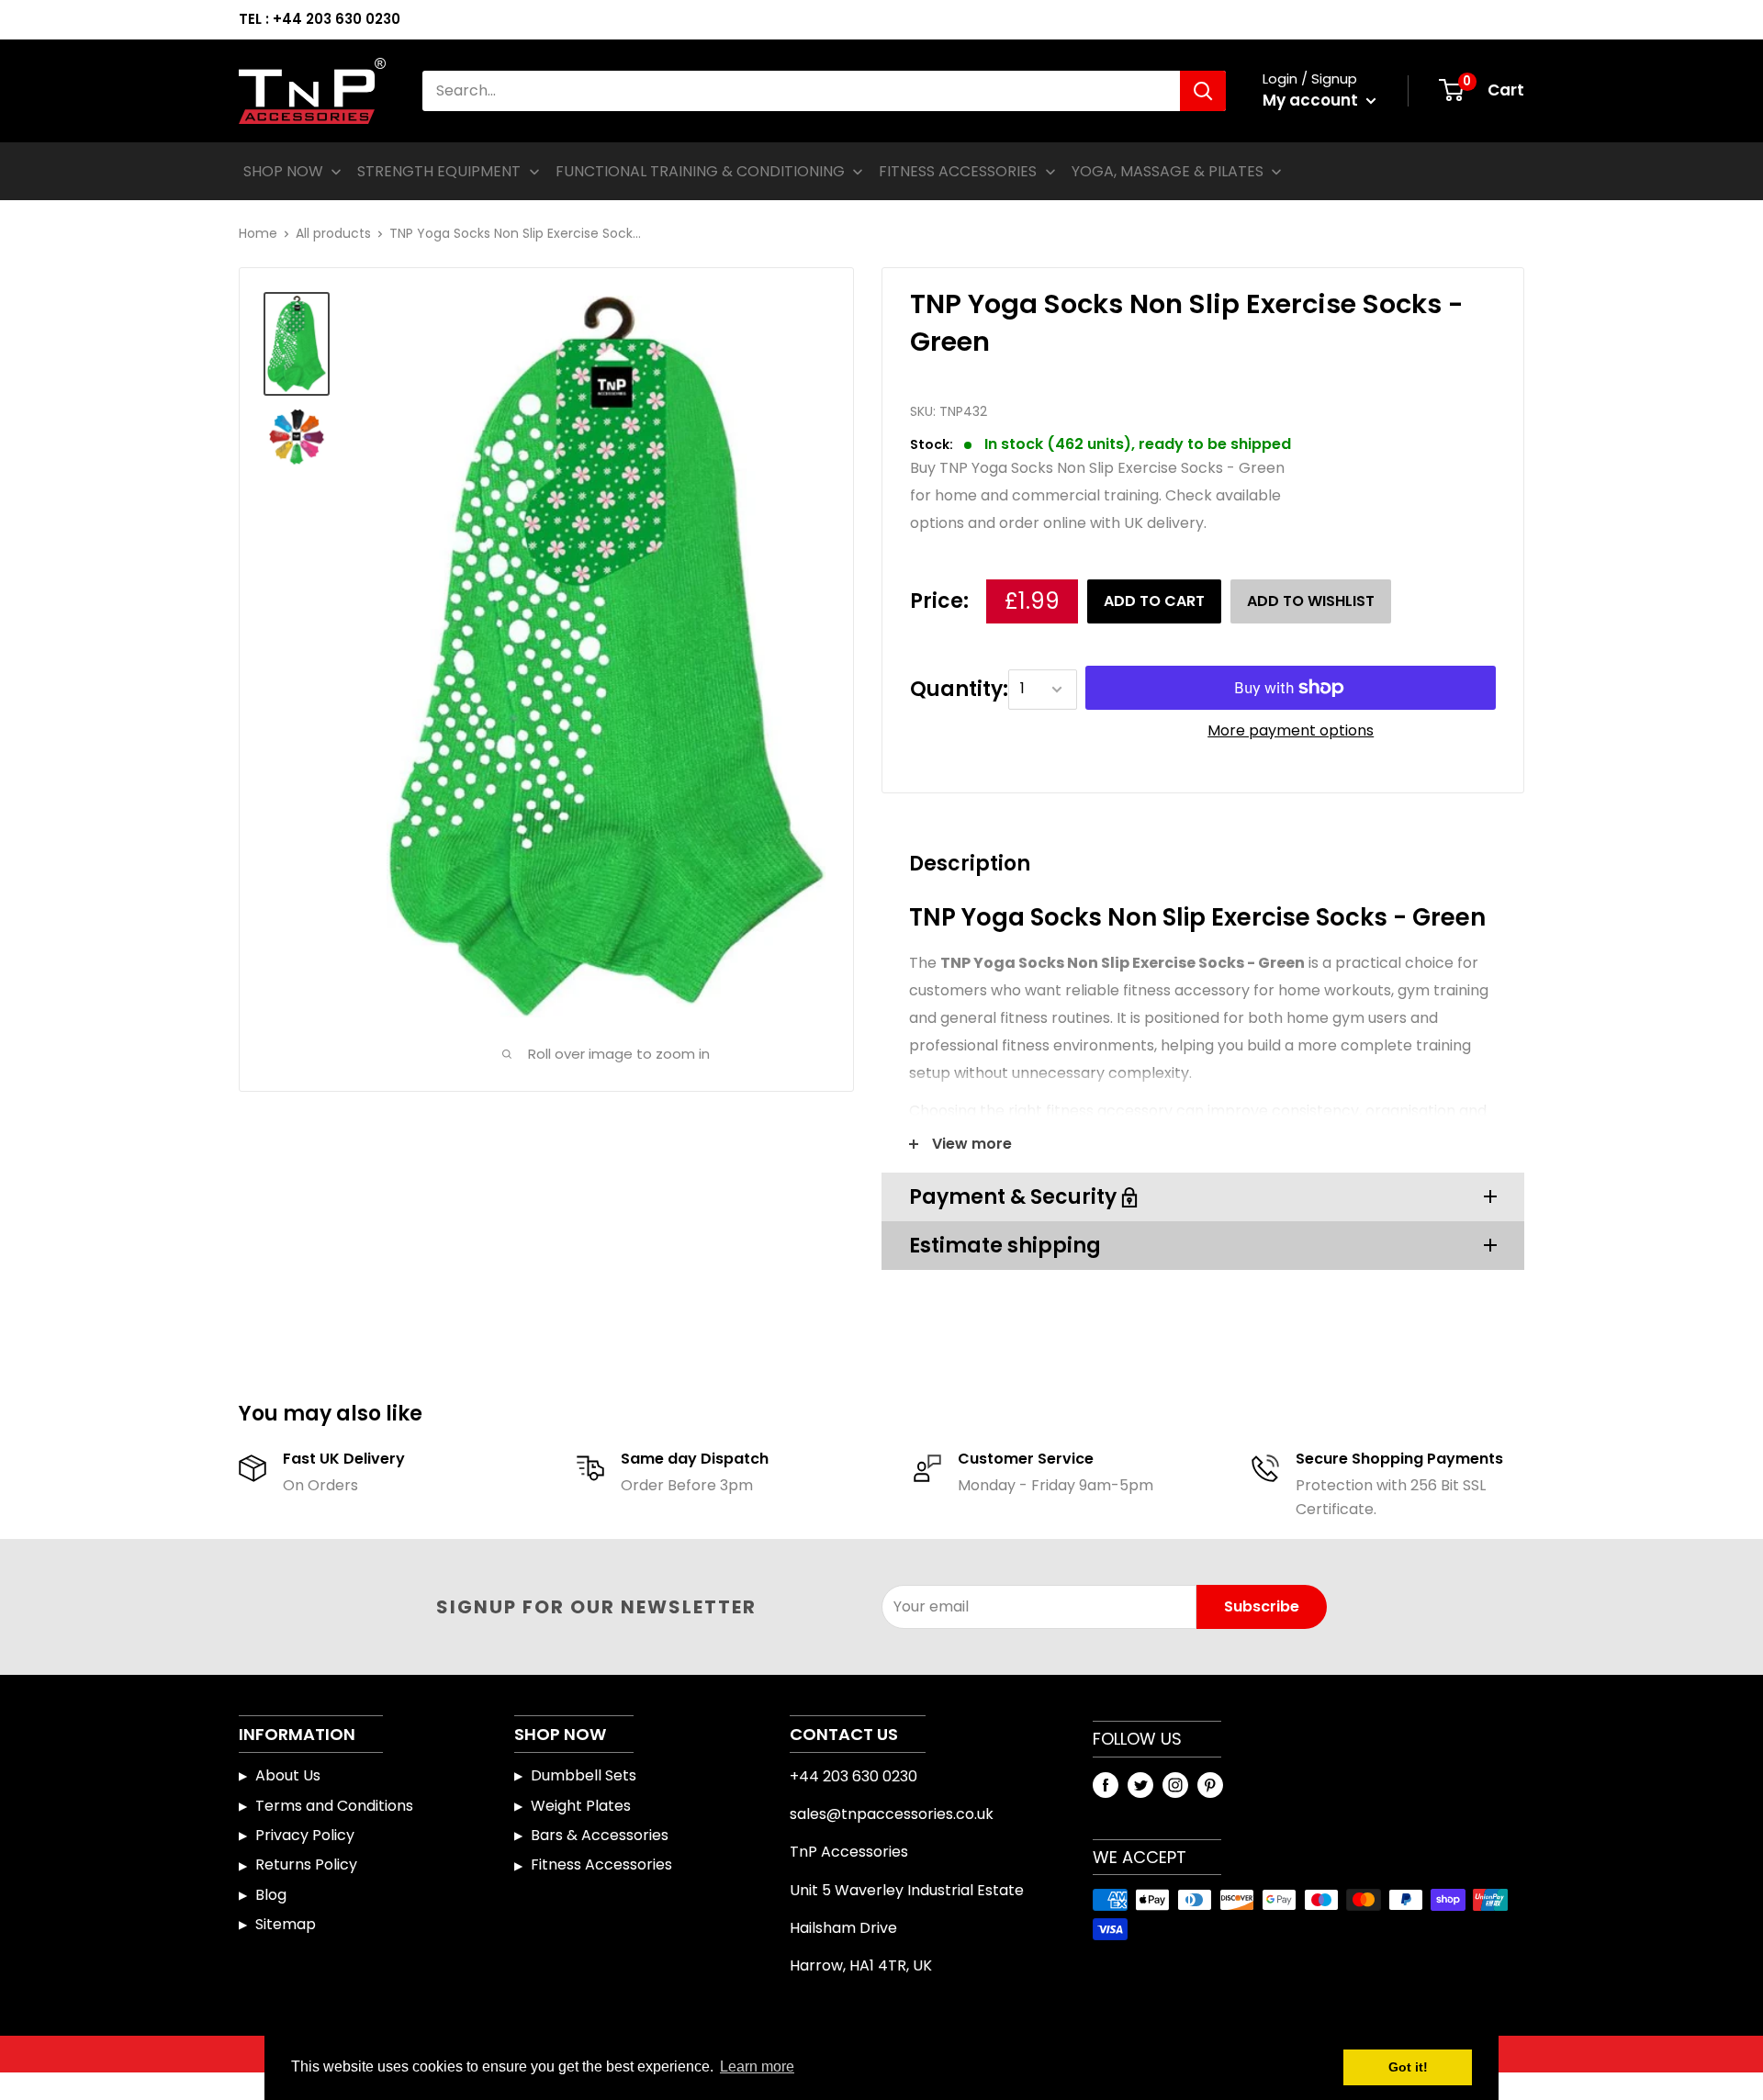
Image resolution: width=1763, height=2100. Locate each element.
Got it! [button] (1408, 2067)
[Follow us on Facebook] (1106, 1784)
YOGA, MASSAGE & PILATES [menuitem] (1168, 171)
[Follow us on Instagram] (1175, 1784)
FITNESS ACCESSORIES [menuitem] (958, 171)
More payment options (1291, 730)
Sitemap (286, 1924)
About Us (288, 1775)
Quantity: (959, 689)
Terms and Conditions (334, 1806)
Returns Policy (306, 1864)
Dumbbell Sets (584, 1775)
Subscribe (1262, 1606)
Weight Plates (581, 1806)
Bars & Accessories (600, 1835)
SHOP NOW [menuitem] (283, 171)
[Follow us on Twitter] (1140, 1784)
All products (333, 233)
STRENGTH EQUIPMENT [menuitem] (439, 171)
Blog (271, 1895)
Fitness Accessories (601, 1864)
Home (258, 233)
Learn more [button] (757, 2066)
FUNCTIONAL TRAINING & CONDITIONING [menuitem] (700, 171)
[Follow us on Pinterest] (1210, 1784)
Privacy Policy (305, 1835)
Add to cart (1154, 601)
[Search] (1203, 91)
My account (1312, 100)
